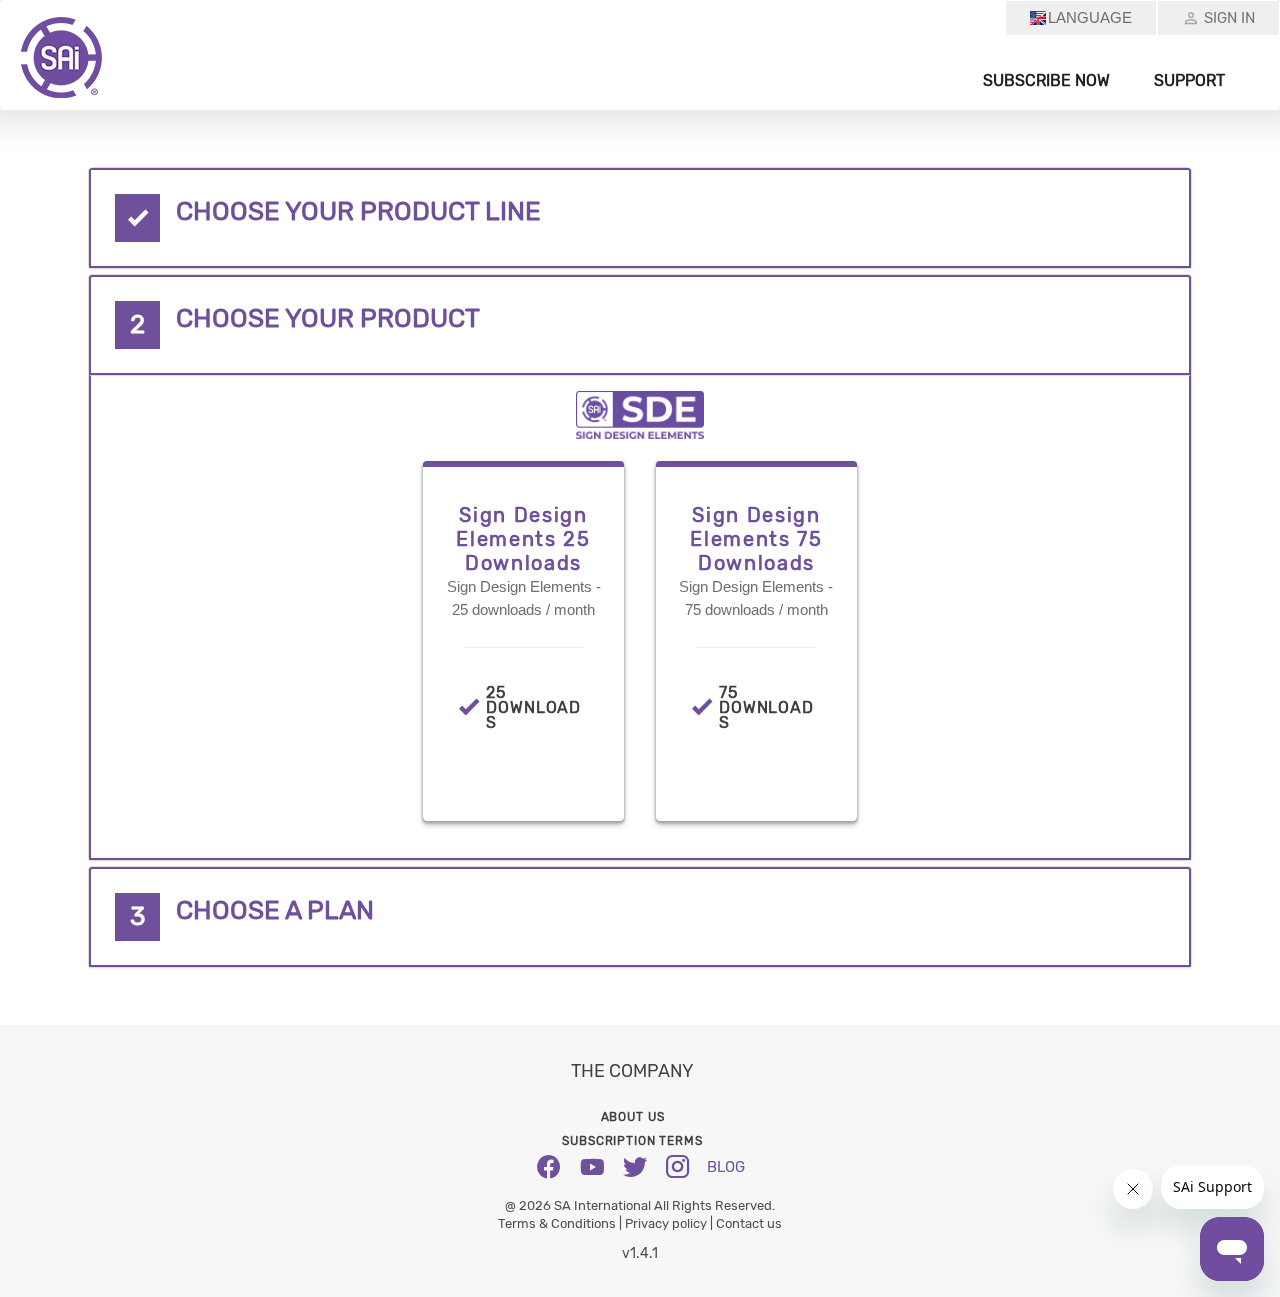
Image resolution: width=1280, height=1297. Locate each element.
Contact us (749, 1223)
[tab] (640, 218)
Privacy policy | (670, 1223)
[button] (640, 218)
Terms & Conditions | (561, 1223)
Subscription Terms (632, 1141)
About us (633, 1117)
